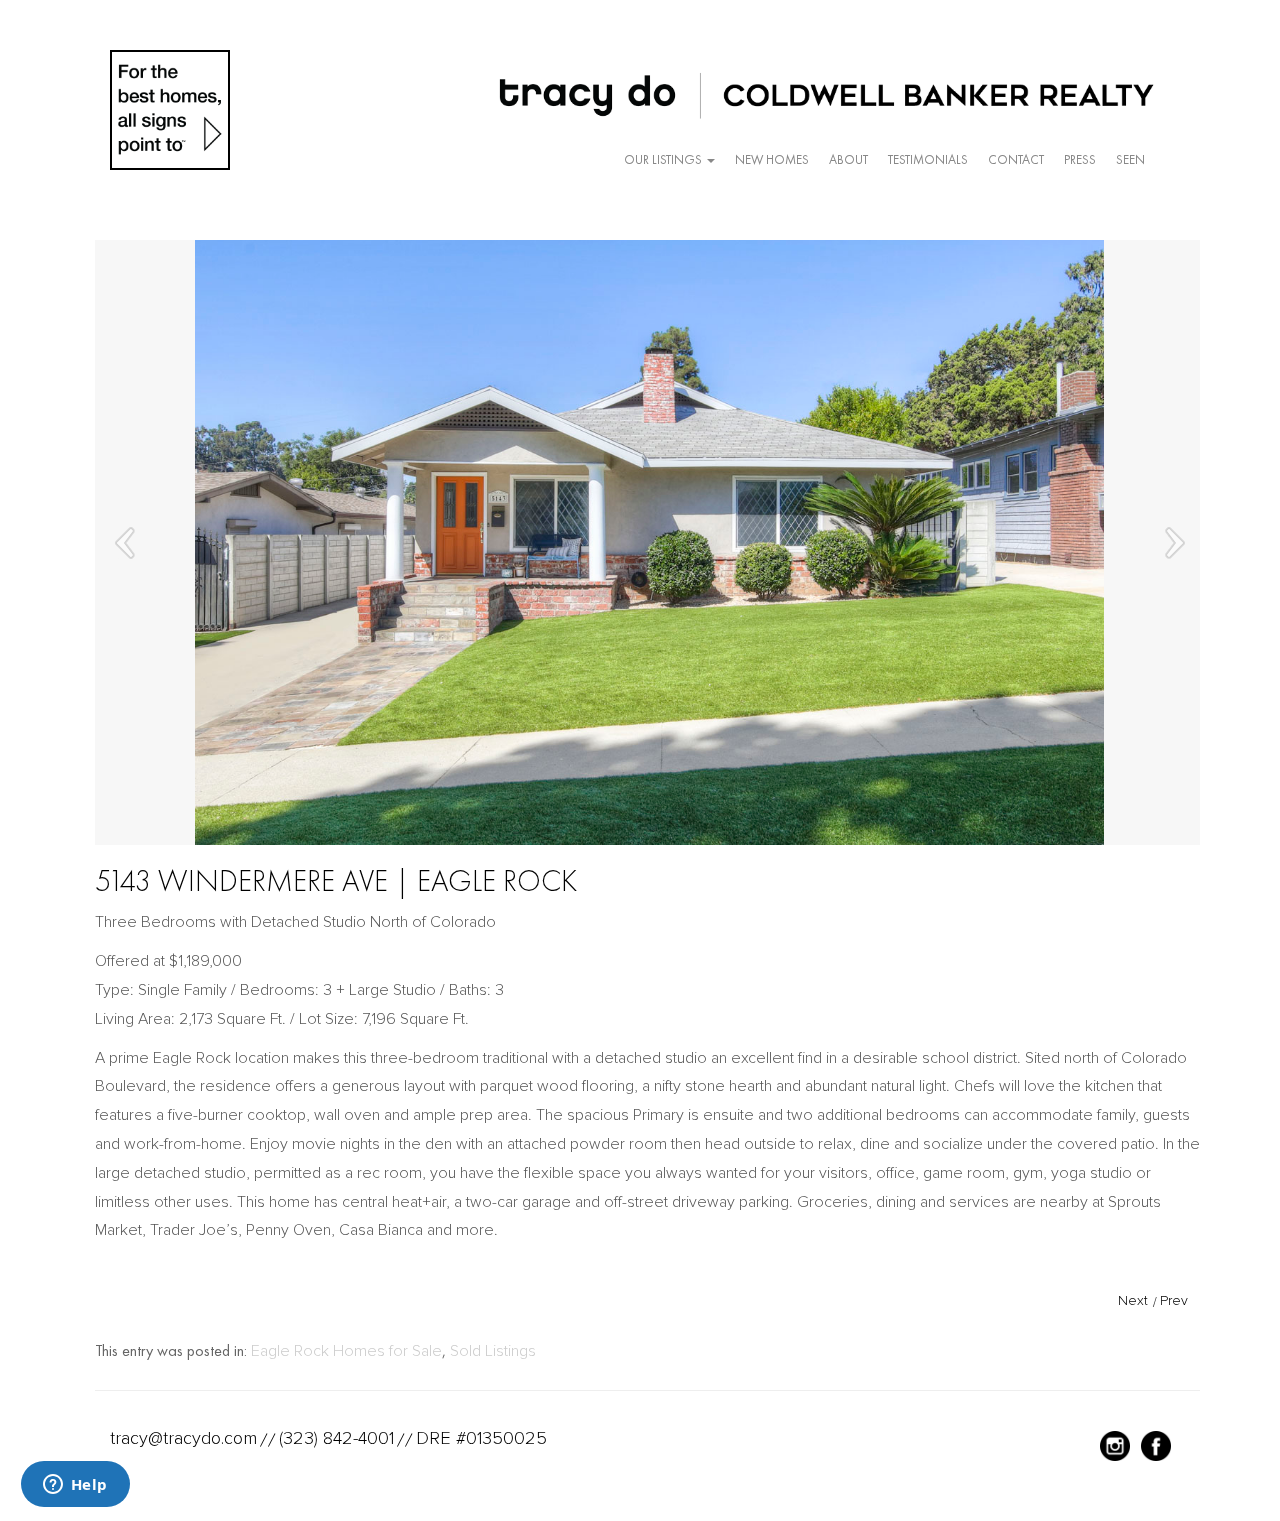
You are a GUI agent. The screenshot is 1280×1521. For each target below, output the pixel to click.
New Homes (772, 159)
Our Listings (664, 159)
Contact (1016, 159)
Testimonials (928, 159)
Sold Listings (493, 1351)
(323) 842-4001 (336, 1438)
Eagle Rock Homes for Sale (346, 1351)
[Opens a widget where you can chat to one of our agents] (75, 1486)
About (848, 159)
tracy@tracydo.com (183, 1438)
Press (1080, 159)
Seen (1130, 159)
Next (1133, 1300)
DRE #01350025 (481, 1438)
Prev (1174, 1300)
